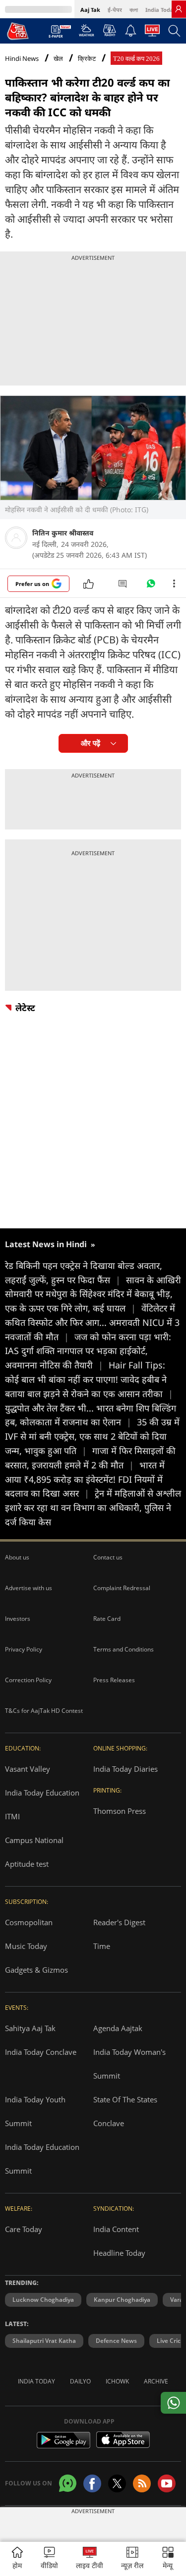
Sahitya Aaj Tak (30, 2028)
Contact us (108, 1557)
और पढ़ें (91, 743)
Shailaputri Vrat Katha (44, 2341)
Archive (156, 2381)
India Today (161, 10)
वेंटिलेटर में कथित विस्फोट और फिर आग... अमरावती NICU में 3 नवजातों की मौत (92, 1322)
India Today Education (42, 1793)
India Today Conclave (41, 2052)
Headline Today (119, 2253)
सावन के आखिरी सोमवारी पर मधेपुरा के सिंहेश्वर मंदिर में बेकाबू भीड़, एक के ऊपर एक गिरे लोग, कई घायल (93, 1294)
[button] (168, 2559)
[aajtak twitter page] (117, 2483)
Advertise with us (29, 1588)
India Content (116, 2229)
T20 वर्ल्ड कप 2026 (136, 59)
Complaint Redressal (122, 1588)
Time (102, 1946)
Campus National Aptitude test (34, 1852)
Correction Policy (28, 1680)
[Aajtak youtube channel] (167, 2483)
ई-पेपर (115, 10)
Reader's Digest (119, 1922)
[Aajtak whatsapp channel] (68, 2483)
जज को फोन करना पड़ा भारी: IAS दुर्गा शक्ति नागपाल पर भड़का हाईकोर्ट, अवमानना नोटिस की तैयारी (88, 1351)
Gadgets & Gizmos (36, 1970)
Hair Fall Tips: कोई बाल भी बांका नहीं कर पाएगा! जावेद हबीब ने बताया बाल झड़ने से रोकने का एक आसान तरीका (89, 1379)
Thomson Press (120, 1811)
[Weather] (87, 33)
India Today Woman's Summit (129, 2064)
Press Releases (114, 1680)
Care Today (24, 2229)
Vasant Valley (28, 1769)
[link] (179, 9)
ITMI (12, 1816)
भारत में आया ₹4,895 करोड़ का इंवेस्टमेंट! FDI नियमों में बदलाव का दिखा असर (85, 1479)
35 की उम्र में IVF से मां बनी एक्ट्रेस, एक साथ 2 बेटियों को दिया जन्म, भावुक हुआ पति (92, 1436)
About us (17, 1557)
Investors (18, 1619)
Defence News (116, 2341)
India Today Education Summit (42, 2159)
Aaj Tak (90, 10)
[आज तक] (18, 31)
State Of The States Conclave (125, 2111)
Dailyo (80, 2381)
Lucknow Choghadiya (43, 2300)
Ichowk (117, 2381)
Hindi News (22, 58)
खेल (58, 59)
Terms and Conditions (124, 1649)
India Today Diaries (125, 1769)
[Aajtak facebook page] (92, 2483)
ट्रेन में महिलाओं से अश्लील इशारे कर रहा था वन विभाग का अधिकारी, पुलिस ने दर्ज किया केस (93, 1507)
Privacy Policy (24, 1649)
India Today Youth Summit (35, 2111)
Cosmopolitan (29, 1922)
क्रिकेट (87, 59)
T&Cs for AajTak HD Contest (44, 1711)
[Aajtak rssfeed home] (142, 2483)
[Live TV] (152, 33)
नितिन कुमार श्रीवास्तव (63, 533)
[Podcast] (109, 30)
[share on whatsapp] (173, 2403)
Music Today (26, 1946)
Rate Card (107, 1619)
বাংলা (134, 10)
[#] (151, 586)
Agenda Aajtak (118, 2028)
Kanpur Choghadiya (122, 2300)
